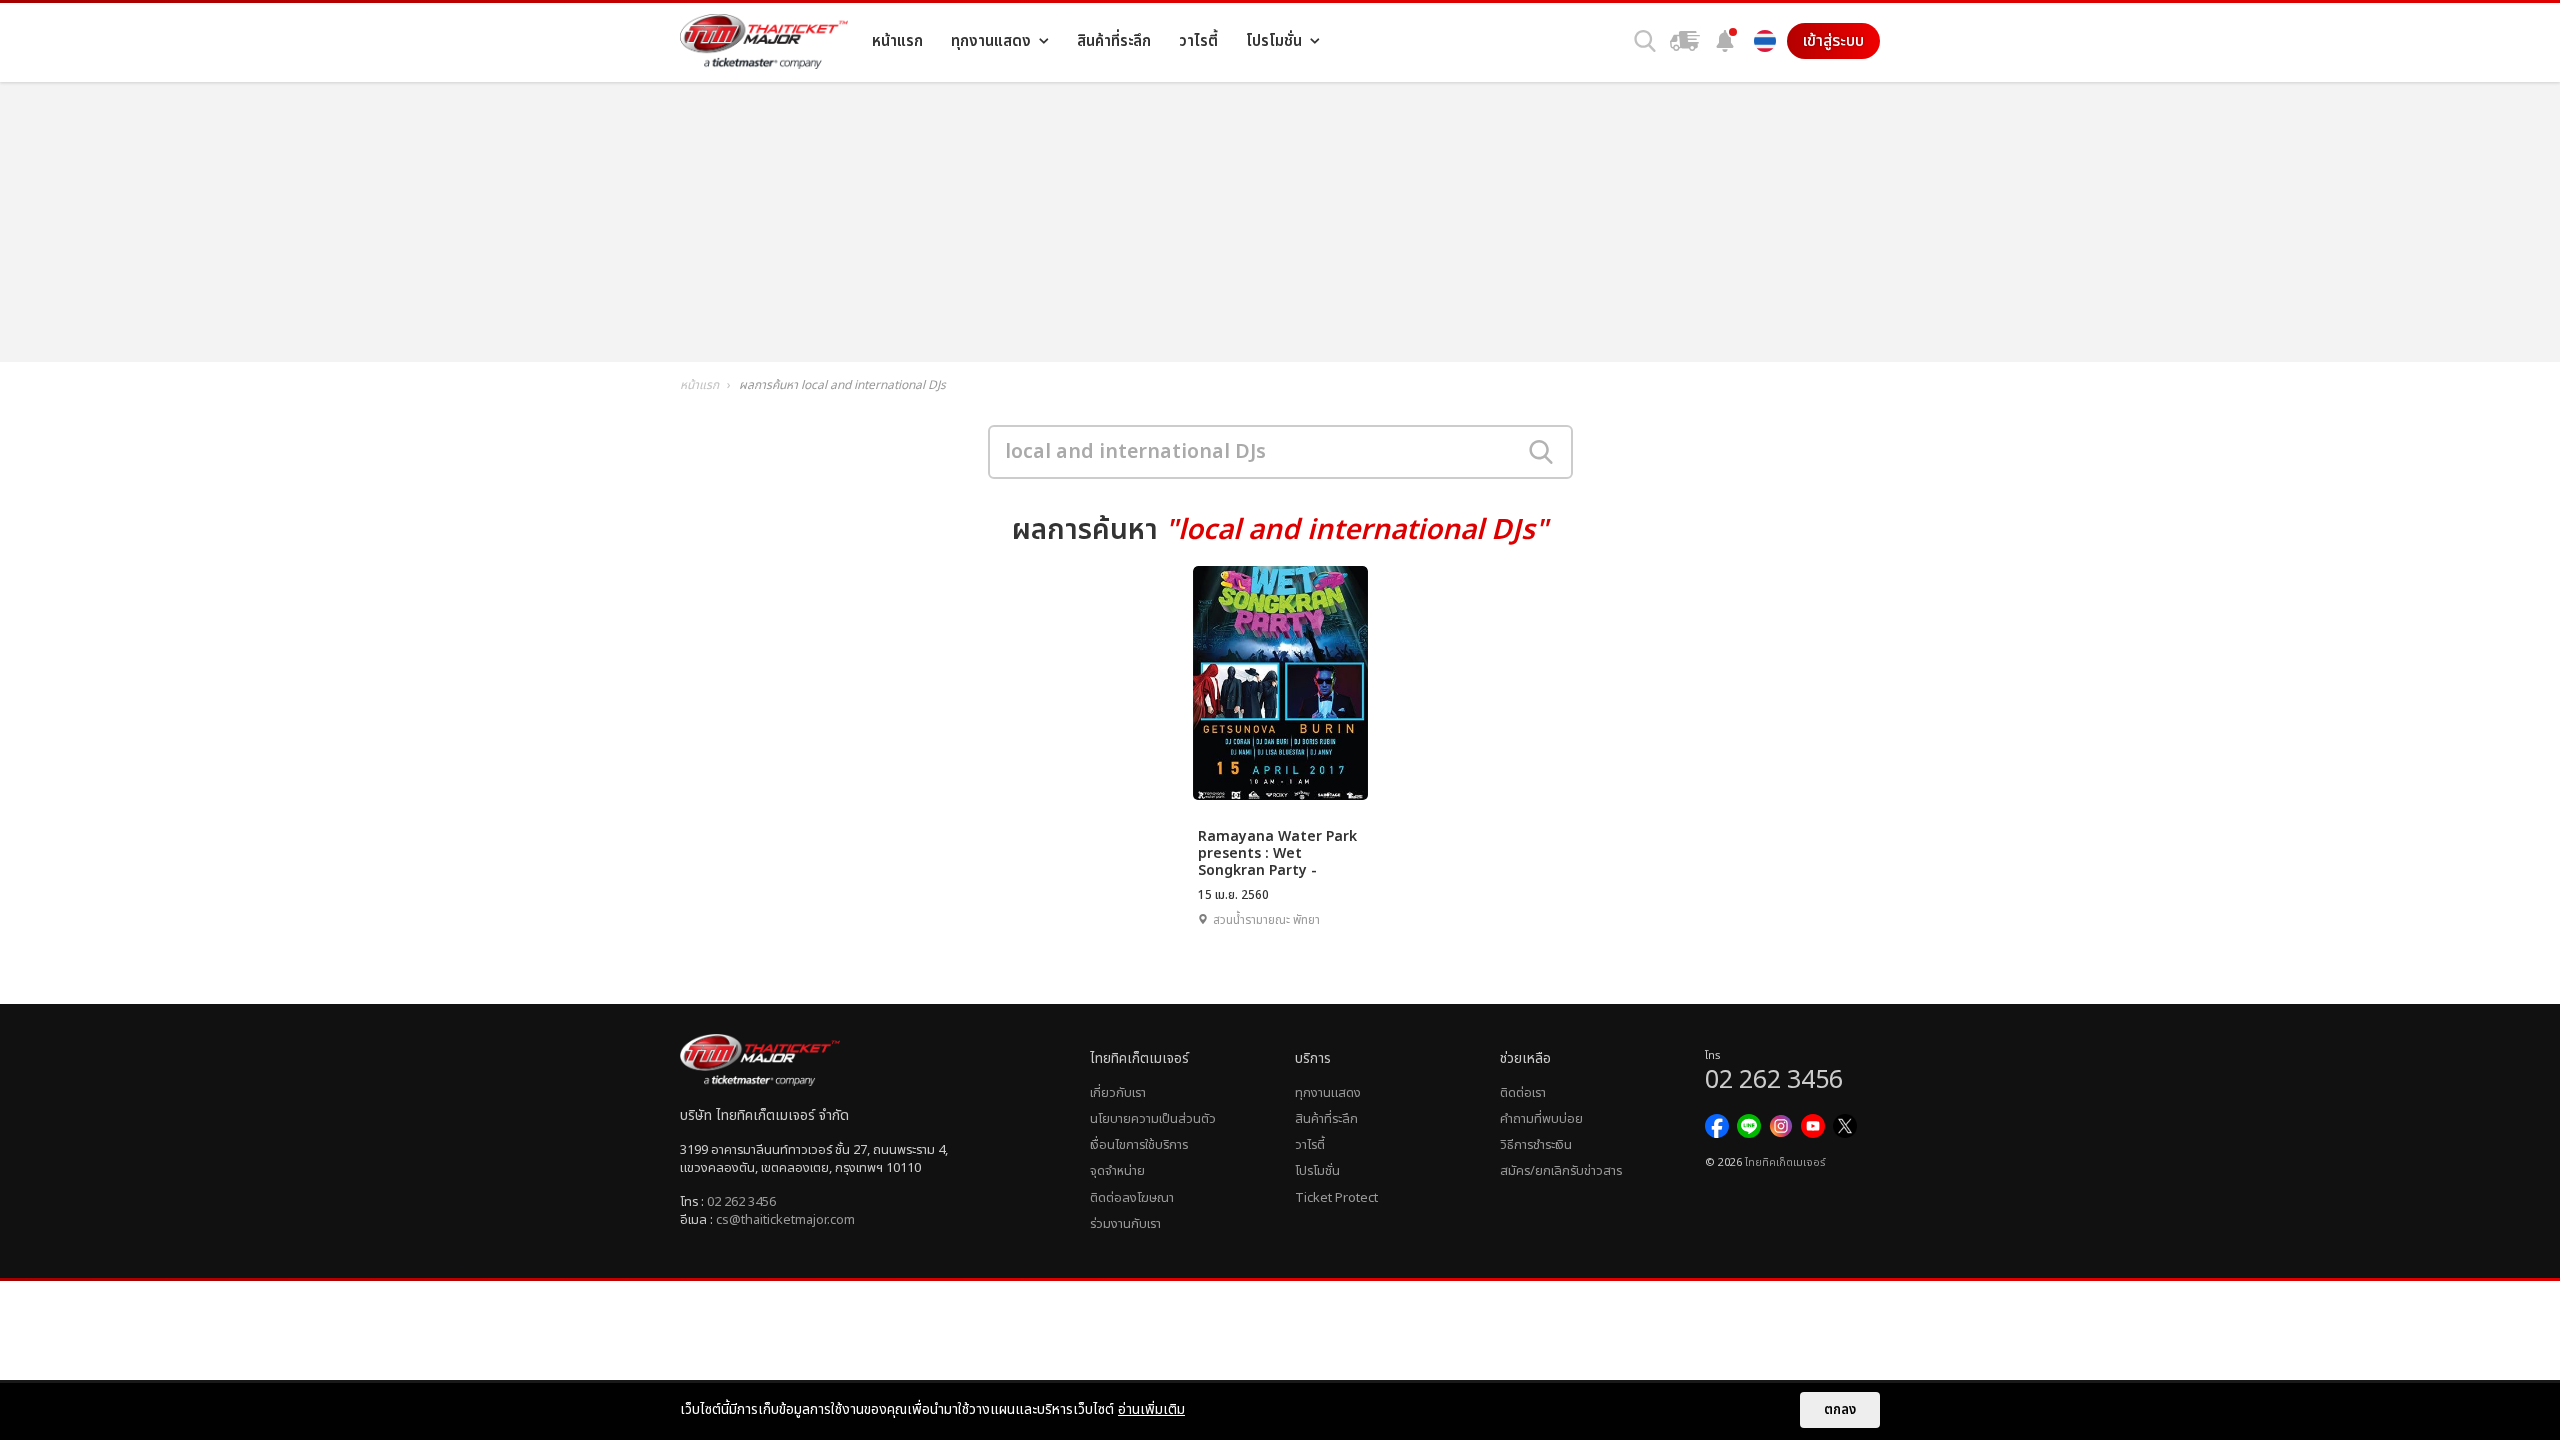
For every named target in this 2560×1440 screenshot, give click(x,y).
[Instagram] (1781, 1126)
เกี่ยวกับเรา (1118, 1093)
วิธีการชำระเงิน (1536, 1145)
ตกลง (1840, 1410)
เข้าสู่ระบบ (1833, 41)
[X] (1845, 1126)
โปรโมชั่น (1317, 1171)
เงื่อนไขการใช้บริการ (1139, 1145)
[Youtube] (1813, 1126)
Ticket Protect (1336, 1198)
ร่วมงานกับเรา (1125, 1224)
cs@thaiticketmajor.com (785, 1220)
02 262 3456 (741, 1202)
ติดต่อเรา (1523, 1093)
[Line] (1749, 1126)
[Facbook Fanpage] (1717, 1126)
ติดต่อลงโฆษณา (1132, 1198)
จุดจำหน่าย (1117, 1171)
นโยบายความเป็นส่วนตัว (1153, 1119)
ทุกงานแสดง (1328, 1093)
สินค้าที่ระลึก (1326, 1119)
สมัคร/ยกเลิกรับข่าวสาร (1561, 1171)
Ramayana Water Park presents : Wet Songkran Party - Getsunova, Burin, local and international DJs (1279, 852)
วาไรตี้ (1310, 1145)
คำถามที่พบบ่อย (1541, 1119)
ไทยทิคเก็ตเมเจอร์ (1785, 1163)
